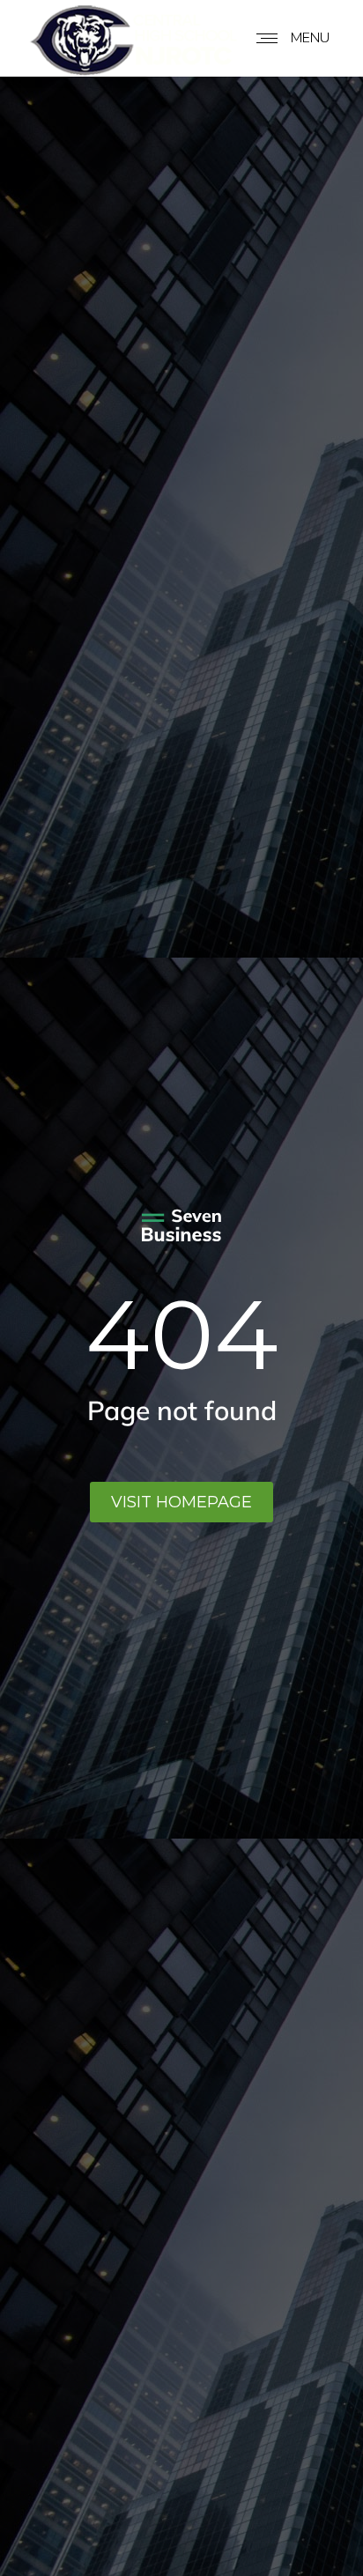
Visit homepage (181, 1502)
